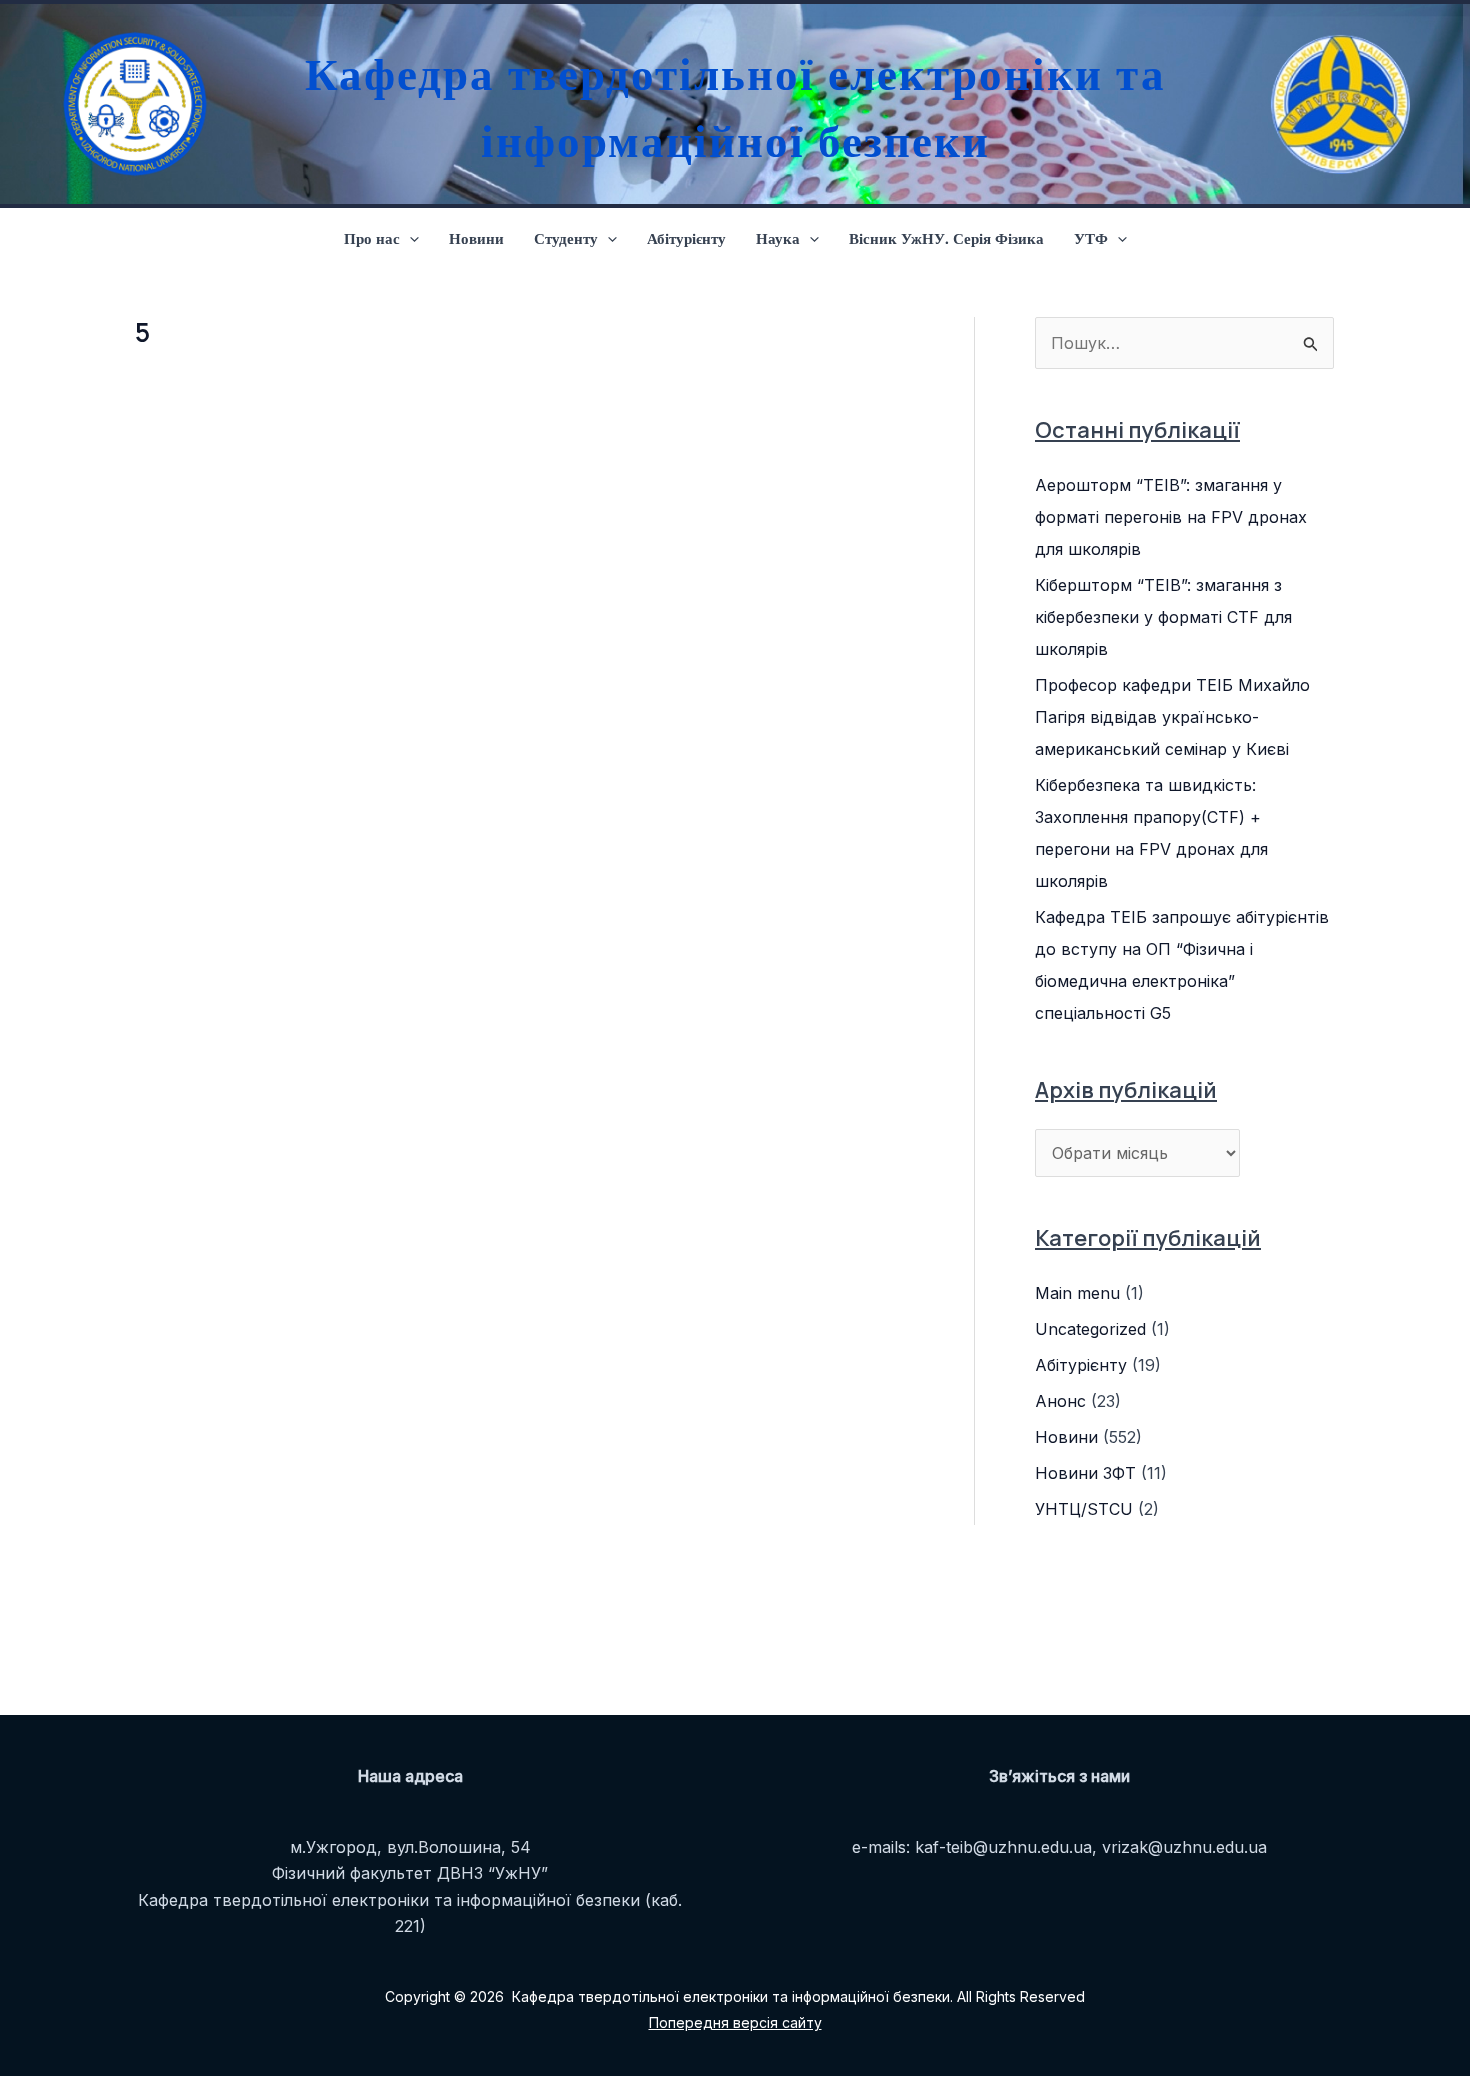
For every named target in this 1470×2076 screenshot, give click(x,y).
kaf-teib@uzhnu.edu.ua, (1006, 1847)
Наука (778, 238)
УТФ (1091, 238)
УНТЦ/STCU (1084, 1509)
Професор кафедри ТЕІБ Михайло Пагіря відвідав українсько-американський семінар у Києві (1172, 717)
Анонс (1060, 1401)
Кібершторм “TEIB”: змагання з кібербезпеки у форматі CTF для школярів (1163, 617)
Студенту (566, 238)
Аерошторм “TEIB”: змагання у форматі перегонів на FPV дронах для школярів (1171, 517)
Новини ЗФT (1085, 1473)
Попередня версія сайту (735, 2022)
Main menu (1077, 1293)
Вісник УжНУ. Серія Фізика (946, 238)
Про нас (372, 238)
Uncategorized (1090, 1329)
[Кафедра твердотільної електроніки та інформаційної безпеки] (130, 104)
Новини (476, 238)
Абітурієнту (686, 238)
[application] (409, 238)
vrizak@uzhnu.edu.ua (1184, 1847)
